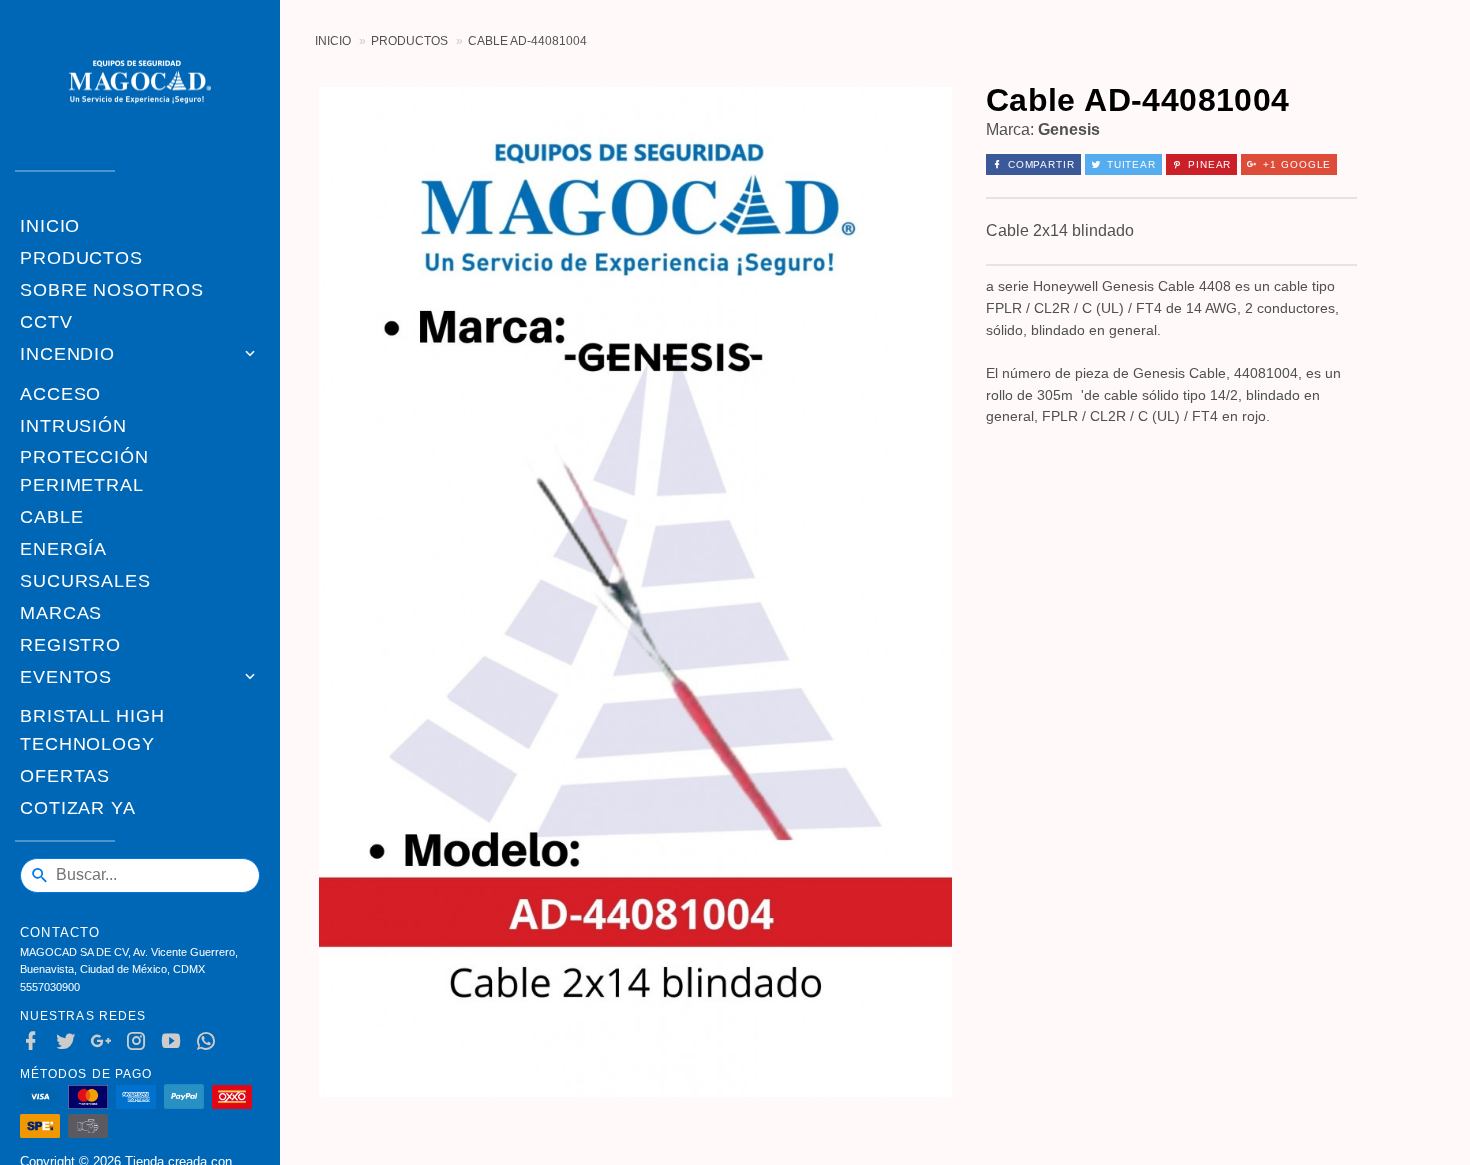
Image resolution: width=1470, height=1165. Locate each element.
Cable (52, 517)
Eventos (66, 677)
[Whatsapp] (210, 1041)
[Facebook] (35, 1041)
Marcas (61, 613)
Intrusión (73, 426)
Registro (70, 645)
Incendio (67, 354)
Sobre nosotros (112, 290)
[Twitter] (70, 1041)
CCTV (46, 322)
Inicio (50, 226)
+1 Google (1297, 164)
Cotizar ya (78, 808)
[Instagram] (140, 1041)
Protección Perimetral (84, 471)
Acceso (60, 394)
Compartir (1041, 164)
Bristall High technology (92, 730)
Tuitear (1131, 164)
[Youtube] (175, 1041)
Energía (63, 549)
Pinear (1209, 164)
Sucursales (85, 581)
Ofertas (65, 776)
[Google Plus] (105, 1041)
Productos (81, 258)
